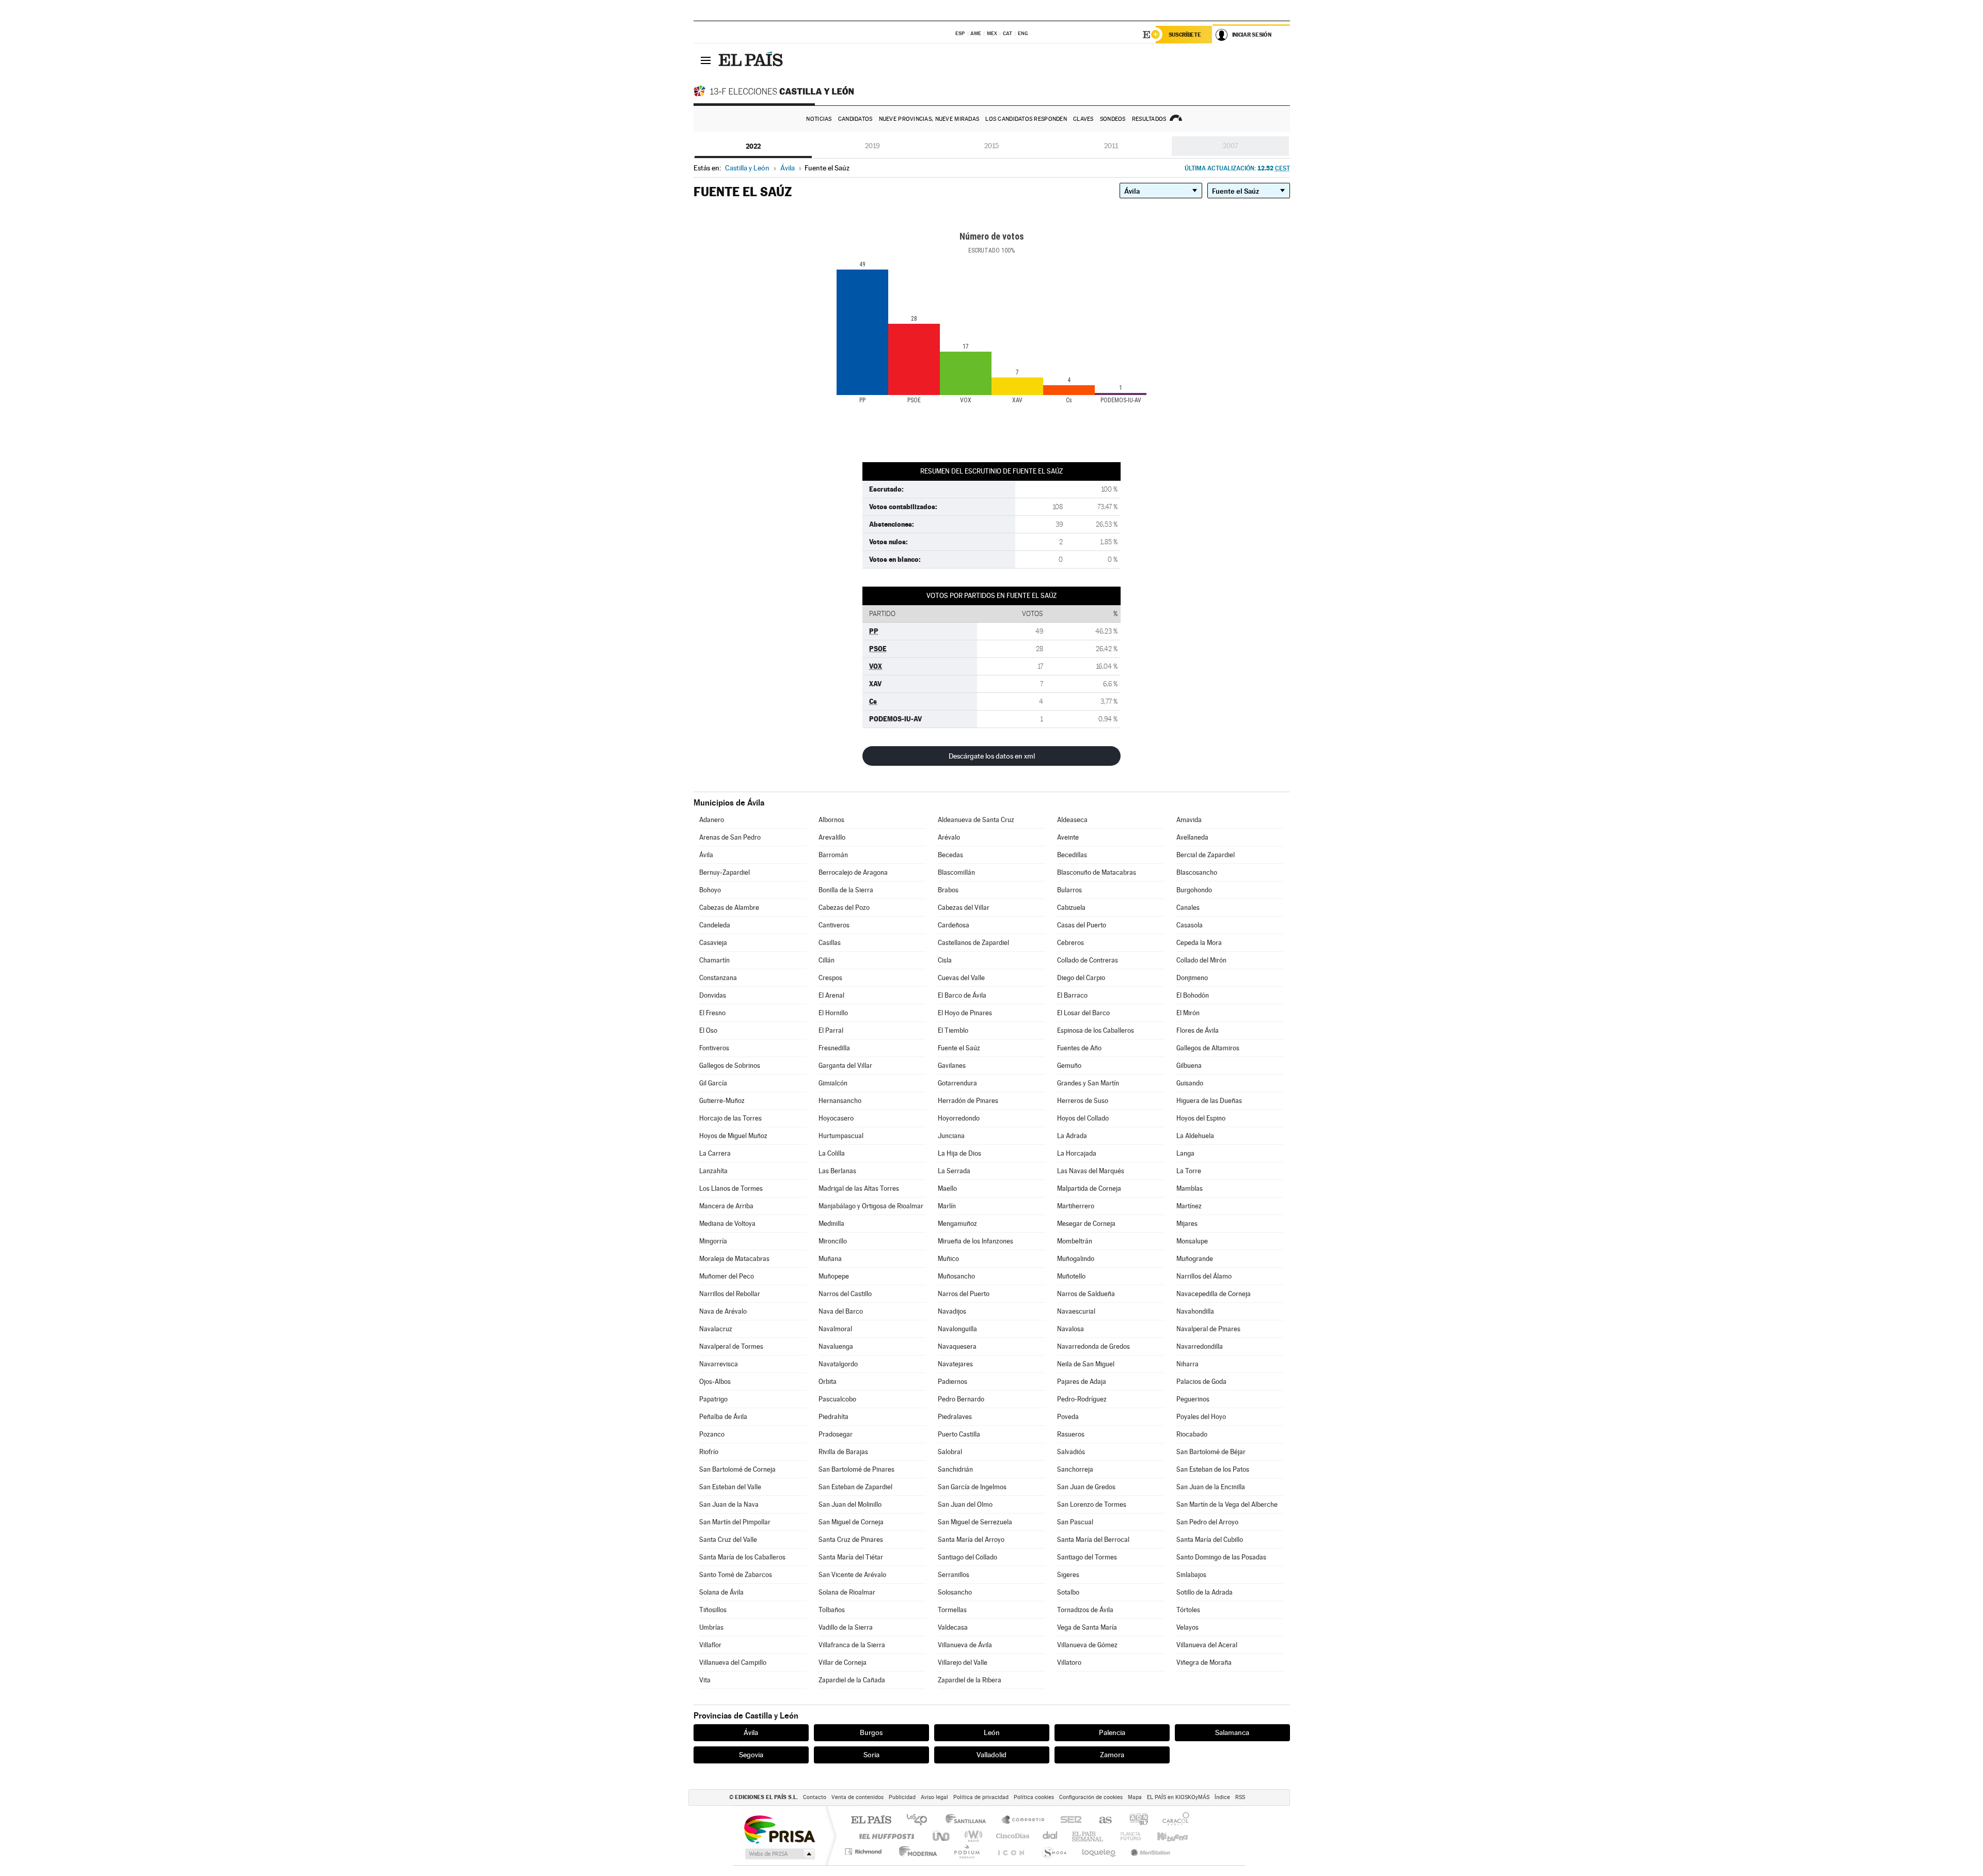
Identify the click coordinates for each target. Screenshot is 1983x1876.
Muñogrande (1195, 1259)
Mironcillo (833, 1241)
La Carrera (715, 1153)
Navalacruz (716, 1329)
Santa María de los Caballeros (742, 1557)
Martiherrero (1076, 1206)
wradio (972, 1836)
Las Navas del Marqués (1091, 1171)
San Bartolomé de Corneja (737, 1469)
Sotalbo (1068, 1592)
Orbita (828, 1382)
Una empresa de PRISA (779, 1829)
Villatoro (1069, 1662)
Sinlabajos (1191, 1575)
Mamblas (1190, 1188)
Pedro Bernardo (961, 1399)
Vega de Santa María (1087, 1627)
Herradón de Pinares (968, 1101)
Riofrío (709, 1452)
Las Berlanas (837, 1171)
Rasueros (1071, 1434)
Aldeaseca (1072, 820)
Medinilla (831, 1224)
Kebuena (1163, 1836)
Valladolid (991, 1755)
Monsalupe (1192, 1241)
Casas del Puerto (1082, 925)
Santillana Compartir (1024, 1820)
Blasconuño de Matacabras (1097, 872)
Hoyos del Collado (1083, 1118)
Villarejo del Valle (963, 1662)
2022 (753, 146)
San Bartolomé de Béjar (1211, 1452)
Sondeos (1113, 119)
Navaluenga (836, 1346)
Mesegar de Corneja (1086, 1224)
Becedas (950, 855)
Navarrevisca (719, 1364)
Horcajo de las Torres (730, 1118)
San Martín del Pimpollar (735, 1522)
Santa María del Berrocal (1093, 1540)
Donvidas (713, 995)
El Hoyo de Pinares (965, 1013)
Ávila (706, 855)
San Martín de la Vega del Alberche (1227, 1504)
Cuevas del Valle (961, 978)
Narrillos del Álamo (1204, 1276)
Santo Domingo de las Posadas (1221, 1557)
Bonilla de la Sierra (846, 890)
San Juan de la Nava (729, 1504)
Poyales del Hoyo (1201, 1417)
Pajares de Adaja (1082, 1382)
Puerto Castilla (959, 1434)
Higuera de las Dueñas (1209, 1101)
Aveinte (1068, 837)
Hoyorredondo (959, 1118)
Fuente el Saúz (959, 1048)
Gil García (713, 1083)
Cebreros (1071, 943)
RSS (1240, 1797)
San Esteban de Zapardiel (855, 1487)
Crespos (830, 978)
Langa (1185, 1153)
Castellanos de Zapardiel (973, 943)
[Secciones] (706, 60)
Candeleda (715, 925)
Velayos (1187, 1627)
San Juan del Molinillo (850, 1504)
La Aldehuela (1195, 1136)
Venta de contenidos (857, 1797)
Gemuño (1069, 1066)
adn (1135, 1820)
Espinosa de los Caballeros (1096, 1030)
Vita (705, 1680)
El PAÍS (871, 1820)
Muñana (830, 1259)
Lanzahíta (713, 1171)
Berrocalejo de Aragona (853, 872)
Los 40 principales (920, 1820)
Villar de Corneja (843, 1662)
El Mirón (1188, 1013)
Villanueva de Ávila (965, 1645)
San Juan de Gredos (1086, 1487)
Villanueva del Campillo (733, 1662)
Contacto (815, 1797)
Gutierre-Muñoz (722, 1101)
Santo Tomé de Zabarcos (736, 1575)
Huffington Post (885, 1836)
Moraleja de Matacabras (734, 1259)
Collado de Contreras (1088, 960)
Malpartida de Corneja (1089, 1188)
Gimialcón (833, 1083)
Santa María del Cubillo (1210, 1540)
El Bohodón (1193, 995)
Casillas (830, 943)
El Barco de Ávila (962, 995)
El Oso (708, 1030)
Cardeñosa (954, 925)
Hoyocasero (836, 1118)
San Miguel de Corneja (851, 1522)
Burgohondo (1194, 890)
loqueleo (1099, 1851)
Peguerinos (1193, 1399)
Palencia (1112, 1732)
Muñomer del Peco (727, 1276)
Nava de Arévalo (723, 1311)
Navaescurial (1076, 1311)
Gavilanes (952, 1066)
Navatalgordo (838, 1364)
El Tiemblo (953, 1030)
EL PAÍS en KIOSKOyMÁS (1178, 1797)
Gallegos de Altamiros (1208, 1048)
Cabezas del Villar (964, 908)
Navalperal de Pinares (1208, 1329)
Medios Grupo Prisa (779, 1854)
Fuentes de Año (1079, 1048)
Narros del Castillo (845, 1294)
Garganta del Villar (845, 1066)
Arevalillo (832, 837)
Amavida (1189, 820)
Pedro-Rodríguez (1082, 1399)
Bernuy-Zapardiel (725, 872)
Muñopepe (834, 1276)
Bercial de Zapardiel (1206, 855)
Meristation (1149, 1851)
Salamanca (1232, 1732)
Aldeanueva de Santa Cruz (976, 820)
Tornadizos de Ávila (1085, 1610)
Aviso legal (934, 1797)
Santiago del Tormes (1087, 1557)
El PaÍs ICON (1011, 1851)
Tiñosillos (713, 1610)
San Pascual (1075, 1522)
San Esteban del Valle (730, 1487)
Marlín (947, 1206)
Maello (947, 1188)
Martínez (1189, 1206)
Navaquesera (957, 1346)
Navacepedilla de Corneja (1214, 1294)
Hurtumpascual (841, 1136)
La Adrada (1072, 1136)
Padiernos (953, 1382)
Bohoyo (710, 890)
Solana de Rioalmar (847, 1592)
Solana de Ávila (721, 1592)
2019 (872, 146)
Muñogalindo (1076, 1259)
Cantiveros (834, 925)
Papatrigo (713, 1399)
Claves (1083, 119)
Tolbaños (832, 1610)
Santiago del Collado (967, 1557)
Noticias (819, 119)
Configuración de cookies (1091, 1797)
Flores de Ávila (1198, 1030)
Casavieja (713, 943)
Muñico (948, 1259)
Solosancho (955, 1592)
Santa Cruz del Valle (728, 1540)
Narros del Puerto (964, 1294)
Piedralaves (955, 1417)
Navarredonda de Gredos (1093, 1346)
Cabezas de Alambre (729, 908)
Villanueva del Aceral (1207, 1645)
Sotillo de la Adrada (1205, 1592)
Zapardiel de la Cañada (852, 1680)
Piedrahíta (833, 1417)
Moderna (915, 1851)
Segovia (751, 1755)
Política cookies (1034, 1797)
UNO (942, 1836)
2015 (991, 146)
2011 (1111, 146)
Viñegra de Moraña (1204, 1662)
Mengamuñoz (957, 1224)
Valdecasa (953, 1627)
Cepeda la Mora (1199, 943)
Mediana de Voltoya (727, 1224)
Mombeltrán (1075, 1241)
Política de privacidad (981, 1797)
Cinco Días (1011, 1836)
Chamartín (714, 960)
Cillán (827, 960)
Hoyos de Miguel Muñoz (733, 1136)
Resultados (1149, 119)
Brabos (948, 890)
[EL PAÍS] (752, 60)
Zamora (1112, 1755)
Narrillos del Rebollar (730, 1294)
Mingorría (713, 1241)
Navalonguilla (957, 1329)
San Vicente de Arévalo (852, 1575)
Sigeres (1068, 1575)
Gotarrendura (957, 1083)
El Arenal (831, 995)
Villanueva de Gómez (1087, 1645)
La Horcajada (1077, 1153)
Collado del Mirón (1201, 960)
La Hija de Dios (959, 1153)
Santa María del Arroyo (971, 1540)
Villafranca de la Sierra (852, 1645)
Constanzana (718, 978)
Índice (1222, 1797)
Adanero (712, 820)
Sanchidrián (955, 1469)
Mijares (1187, 1224)
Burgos (871, 1732)
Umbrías (711, 1627)
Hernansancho (840, 1101)
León (992, 1732)
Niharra (1187, 1364)
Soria (871, 1755)
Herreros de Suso (1083, 1101)
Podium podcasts (966, 1851)
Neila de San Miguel (1086, 1364)
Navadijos (952, 1311)
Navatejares (955, 1364)
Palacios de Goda (1201, 1382)
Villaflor (710, 1645)
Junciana (951, 1136)
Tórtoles (1188, 1610)
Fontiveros (714, 1048)
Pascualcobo (837, 1399)
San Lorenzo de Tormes (1092, 1504)
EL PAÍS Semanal (1088, 1836)
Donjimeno (1192, 978)
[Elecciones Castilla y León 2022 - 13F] (776, 91)
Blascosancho (1197, 872)
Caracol (1173, 1820)
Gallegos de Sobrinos (730, 1066)
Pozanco (712, 1434)
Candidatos (855, 119)
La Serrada (954, 1171)
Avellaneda (1192, 837)
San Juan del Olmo (965, 1504)
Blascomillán (956, 872)
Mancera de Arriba (726, 1206)
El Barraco (1072, 995)
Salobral (950, 1452)
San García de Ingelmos (972, 1487)
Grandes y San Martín (1088, 1083)
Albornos (831, 820)
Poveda (1068, 1417)
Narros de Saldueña (1086, 1294)
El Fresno (712, 1013)
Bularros (1069, 890)
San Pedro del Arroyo (1207, 1522)
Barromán (833, 855)
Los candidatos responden (1026, 119)
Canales (1188, 908)
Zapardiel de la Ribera (970, 1680)
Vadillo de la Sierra (846, 1627)
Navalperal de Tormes (731, 1346)
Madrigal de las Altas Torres (859, 1188)
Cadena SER (1068, 1820)
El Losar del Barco (1083, 1013)
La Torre (1189, 1171)
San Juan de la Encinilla (1211, 1487)
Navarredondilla (1200, 1346)
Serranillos (954, 1575)
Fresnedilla (834, 1048)
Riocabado (1192, 1434)
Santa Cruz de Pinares (851, 1540)
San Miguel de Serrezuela (975, 1522)
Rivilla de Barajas (843, 1452)
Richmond (864, 1851)
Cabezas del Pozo (844, 908)
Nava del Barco (841, 1311)
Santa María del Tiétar (851, 1557)
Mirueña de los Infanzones (975, 1241)
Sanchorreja (1075, 1469)
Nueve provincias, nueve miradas (929, 119)
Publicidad (902, 1797)
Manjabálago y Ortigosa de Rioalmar (871, 1206)
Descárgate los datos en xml (992, 756)
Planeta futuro (1126, 1836)
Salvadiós (1071, 1452)
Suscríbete (1185, 35)
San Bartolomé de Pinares (856, 1469)
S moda (1054, 1851)
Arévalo (949, 837)
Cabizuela (1071, 908)
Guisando (1190, 1083)
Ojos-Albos (715, 1382)
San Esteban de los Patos (1213, 1469)
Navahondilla (1195, 1311)
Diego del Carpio (1081, 978)
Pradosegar (836, 1434)
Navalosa (1071, 1329)
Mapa (1135, 1797)
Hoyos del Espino (1201, 1118)
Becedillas (1072, 855)
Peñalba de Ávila (723, 1417)
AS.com (1101, 1820)
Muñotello (1071, 1276)
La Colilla (832, 1153)
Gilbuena (1189, 1066)
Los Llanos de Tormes (731, 1188)
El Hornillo (833, 1013)
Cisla (945, 960)
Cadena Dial (1050, 1836)
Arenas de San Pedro (730, 837)
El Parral (831, 1030)
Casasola (1190, 925)
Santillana (969, 1820)
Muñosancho (956, 1276)
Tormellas (952, 1610)
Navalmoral (835, 1329)
